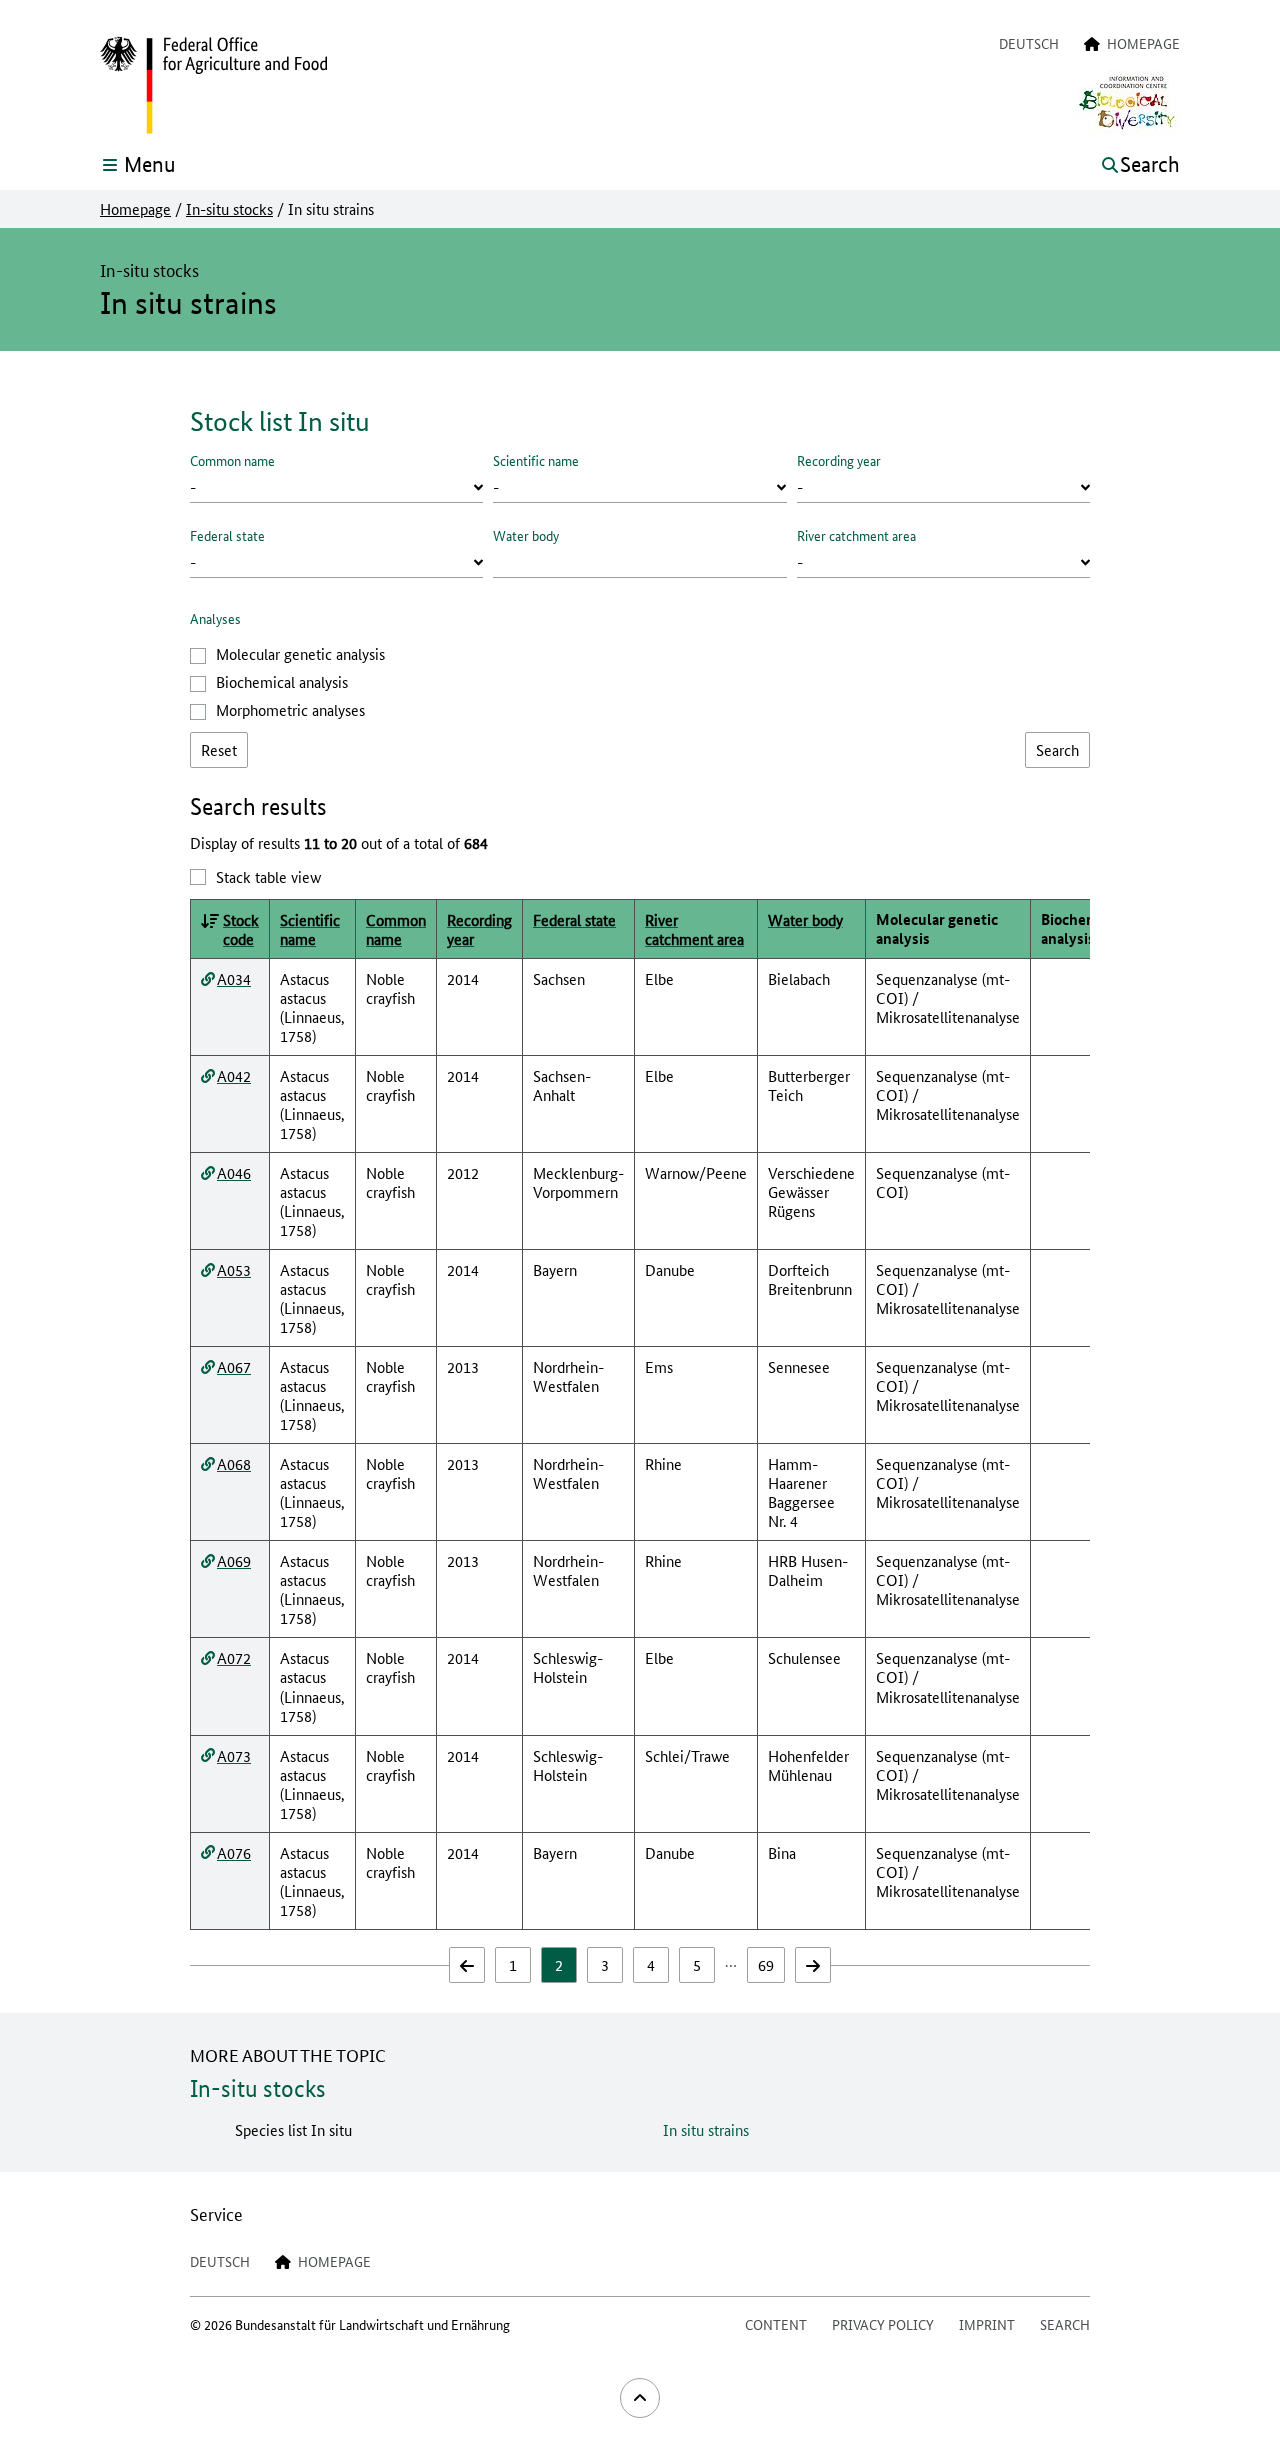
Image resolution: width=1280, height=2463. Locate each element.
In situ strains (706, 2129)
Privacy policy (883, 2324)
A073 (234, 1755)
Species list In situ (293, 2129)
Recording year (839, 460)
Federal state (227, 535)
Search (1065, 2324)
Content (776, 2324)
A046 (234, 1172)
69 (766, 1964)
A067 (234, 1366)
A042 (234, 1075)
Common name (232, 460)
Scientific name (536, 460)
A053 (234, 1269)
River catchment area (856, 535)
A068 (234, 1463)
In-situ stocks (229, 209)
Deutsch (1029, 43)
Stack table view (268, 876)
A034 (234, 978)
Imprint (987, 2324)
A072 (234, 1657)
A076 (234, 1852)
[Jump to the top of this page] (640, 2398)
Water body (526, 535)
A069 (234, 1560)
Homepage (135, 209)
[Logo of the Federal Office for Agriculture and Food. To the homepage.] (213, 86)
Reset (219, 749)
